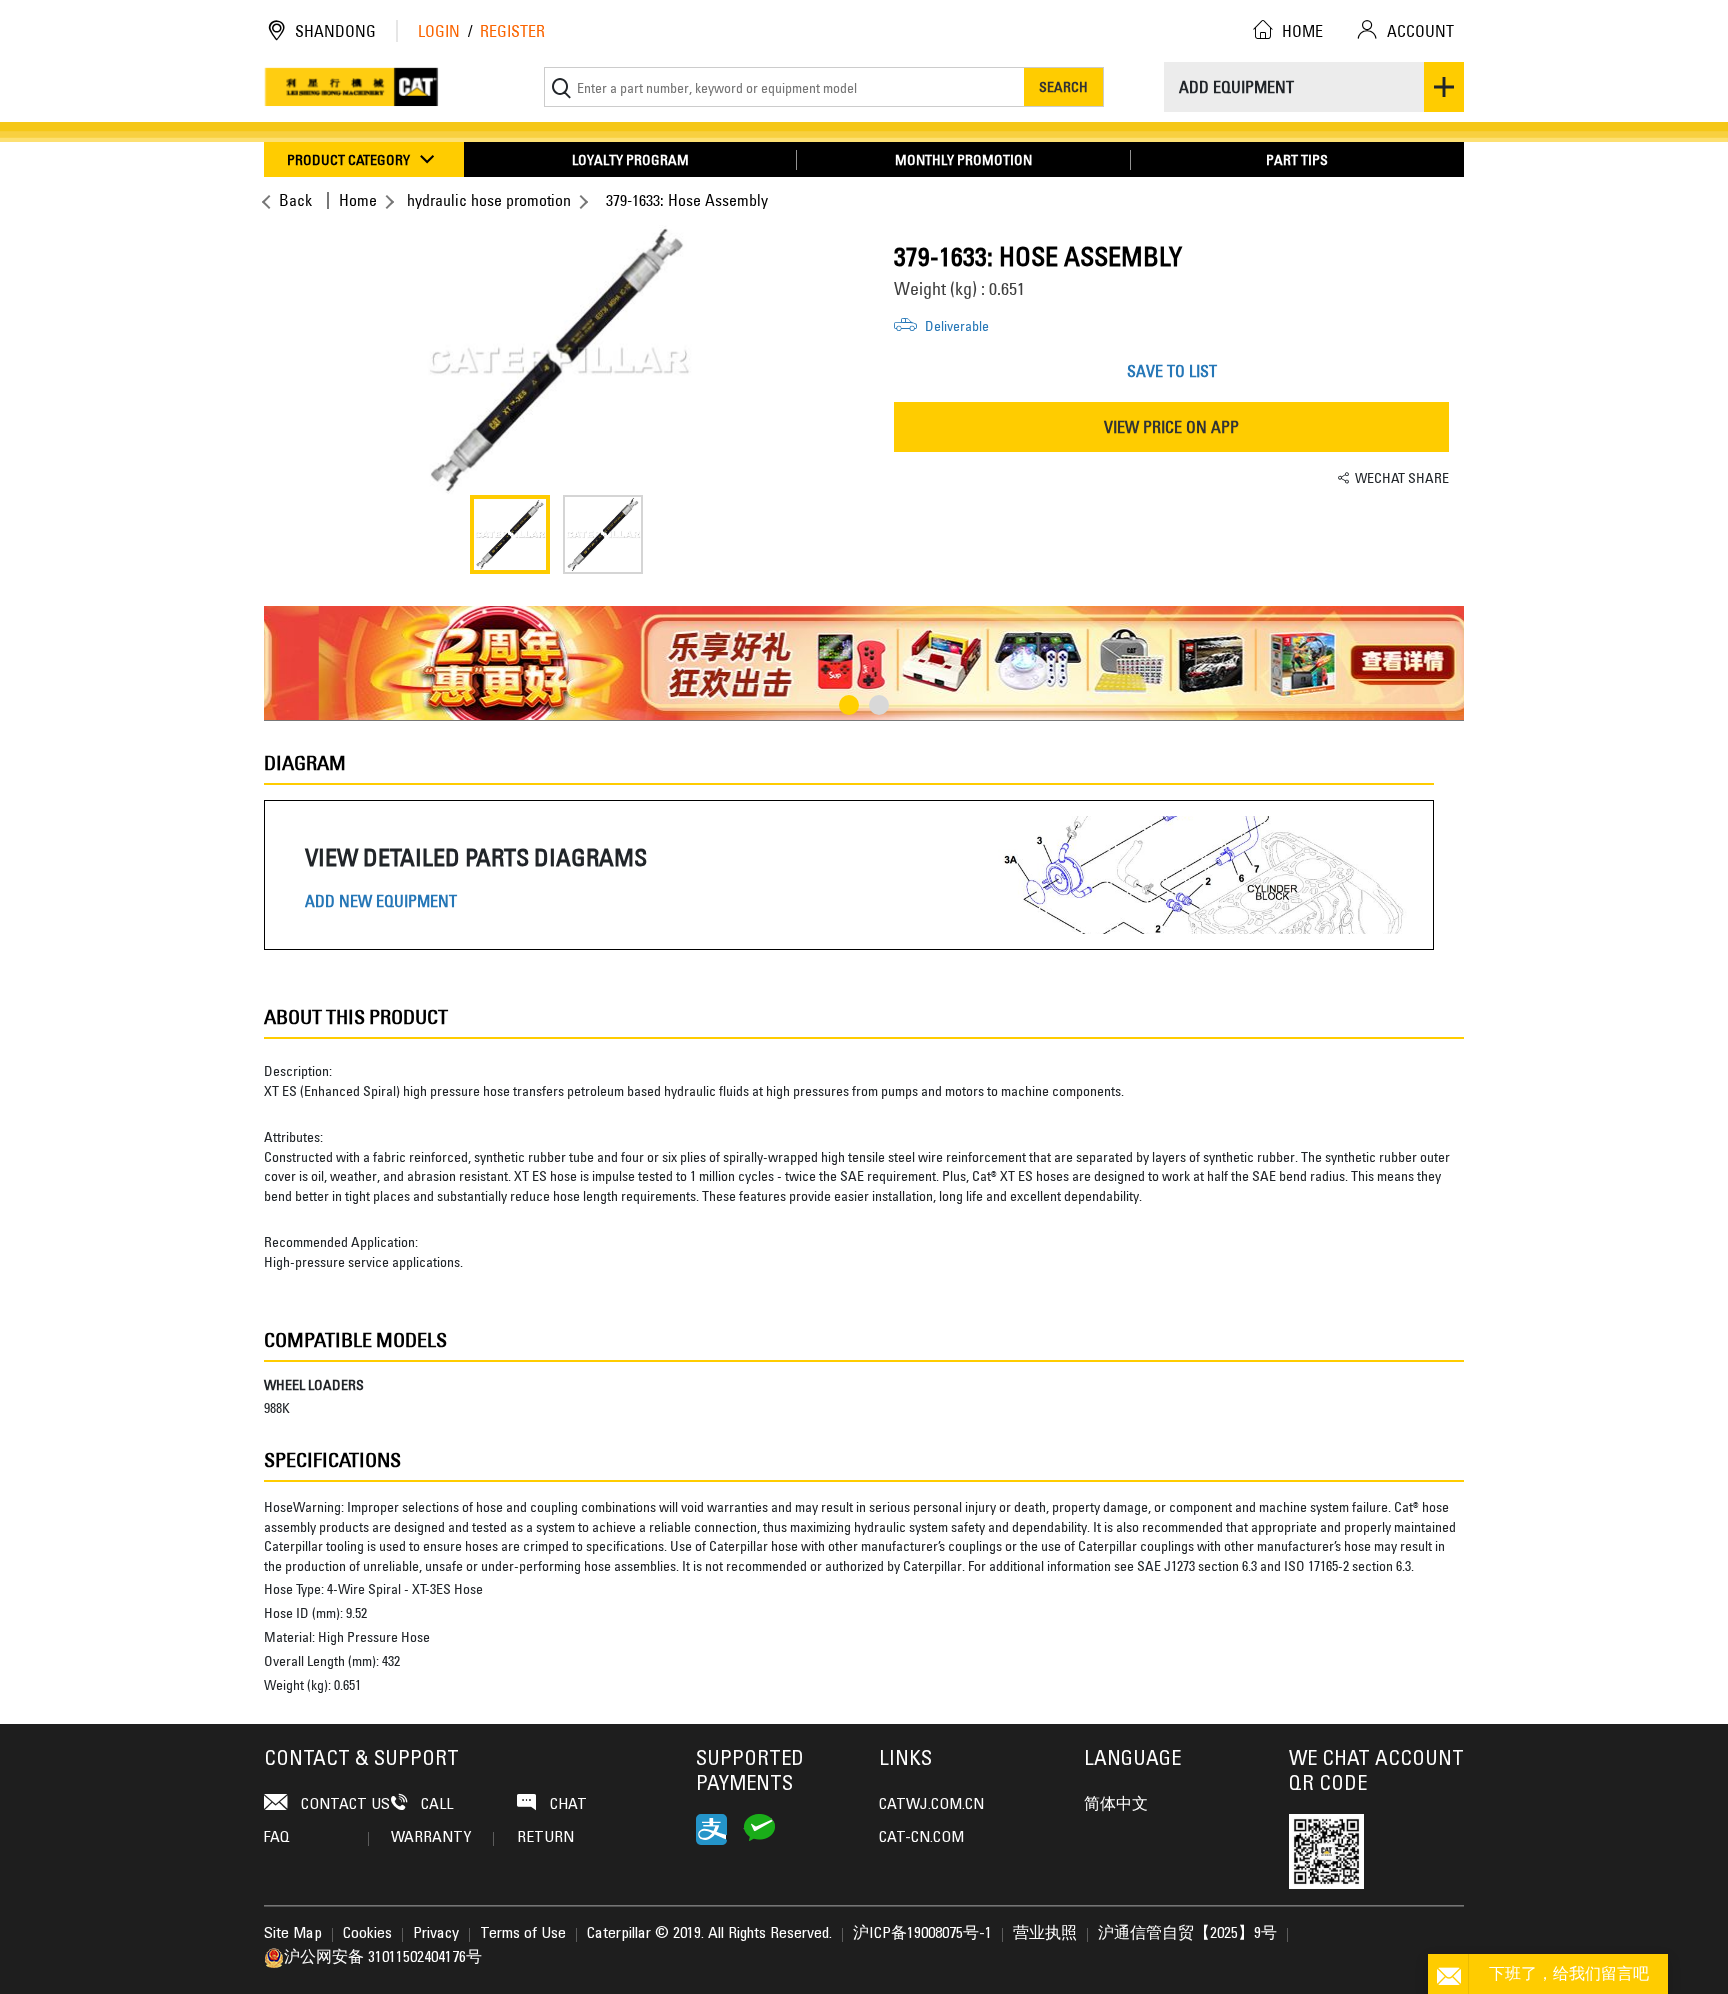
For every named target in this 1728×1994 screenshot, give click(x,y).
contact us (343, 1805)
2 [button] (879, 705)
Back (295, 200)
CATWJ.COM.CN (931, 1805)
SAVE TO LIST (1172, 371)
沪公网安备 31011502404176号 (383, 1958)
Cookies (367, 1934)
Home (358, 200)
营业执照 (1045, 1934)
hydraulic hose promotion (489, 200)
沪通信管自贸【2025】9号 (1187, 1934)
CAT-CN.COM (921, 1838)
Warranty (431, 1838)
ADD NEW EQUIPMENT (381, 901)
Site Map (293, 1934)
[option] (556, 360)
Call (435, 1805)
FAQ (277, 1838)
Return (545, 1838)
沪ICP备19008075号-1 (922, 1934)
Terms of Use (523, 1934)
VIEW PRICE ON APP (1171, 427)
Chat (566, 1805)
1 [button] (849, 705)
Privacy (436, 1934)
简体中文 (1116, 1805)
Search (1063, 86)
